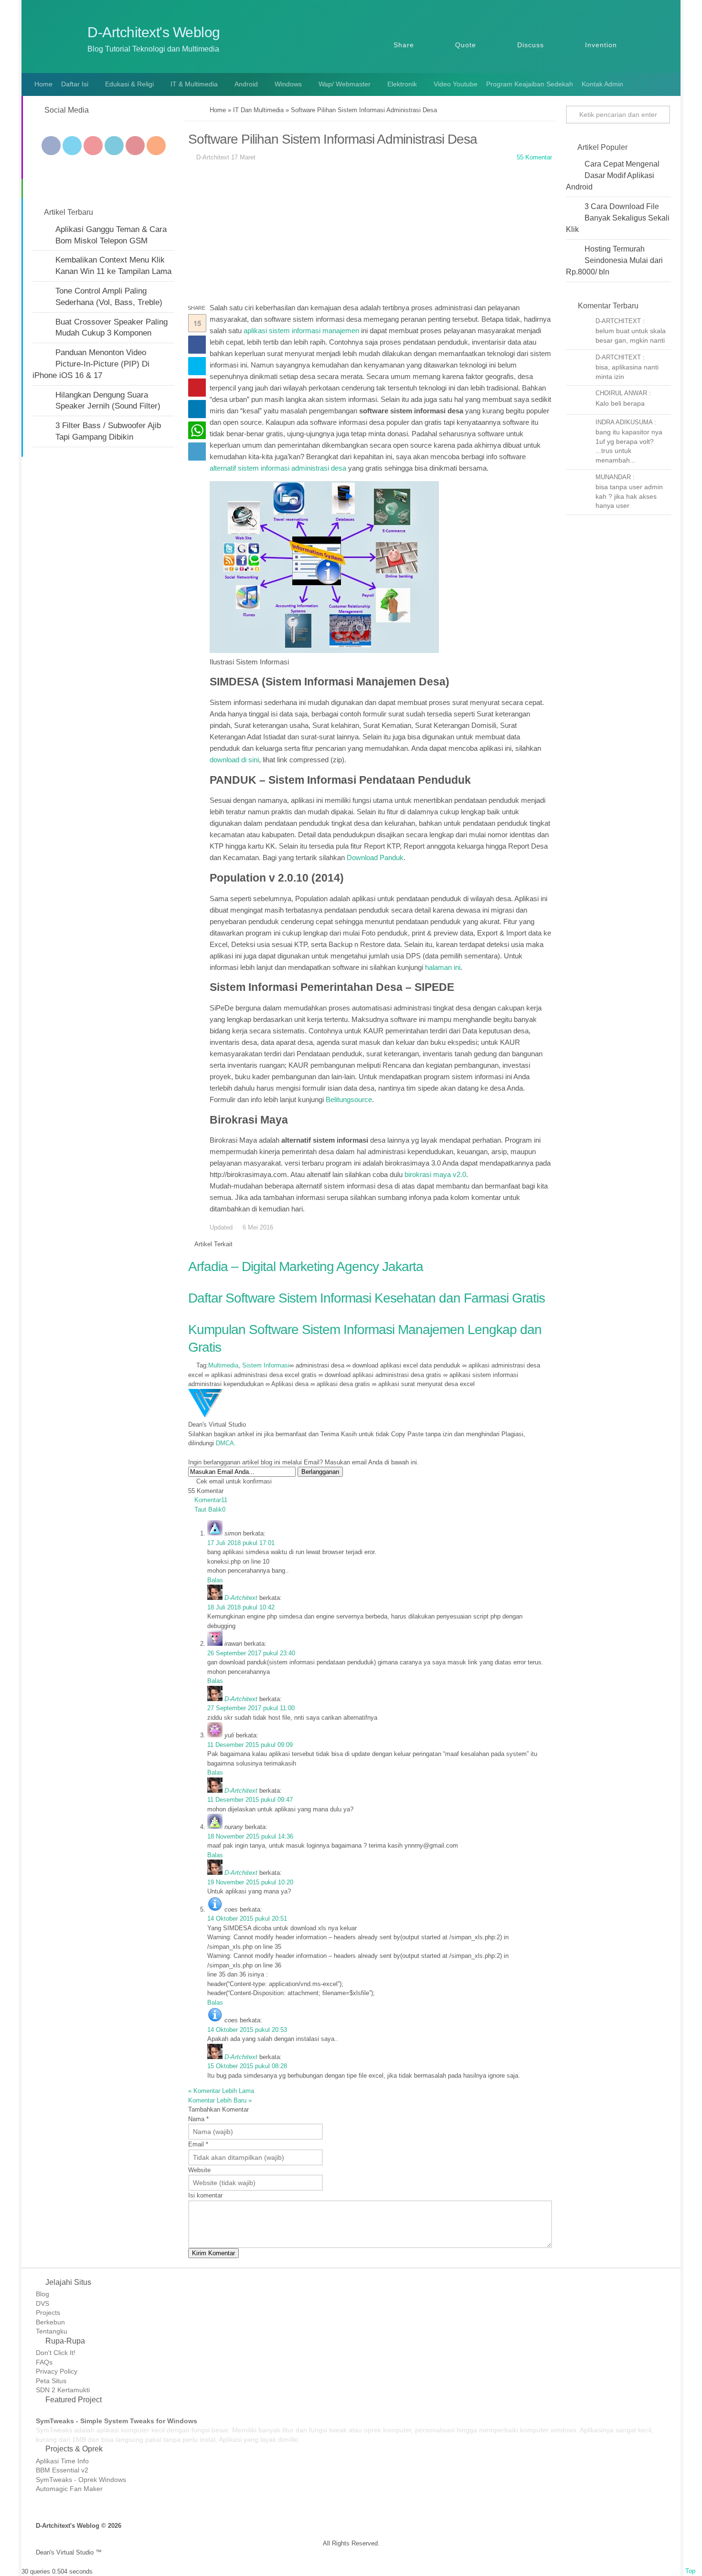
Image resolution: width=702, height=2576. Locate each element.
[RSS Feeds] (156, 146)
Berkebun (50, 2322)
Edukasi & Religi (129, 84)
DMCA (225, 1443)
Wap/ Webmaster (345, 84)
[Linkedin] (114, 146)
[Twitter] (72, 146)
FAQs (44, 2362)
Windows (288, 84)
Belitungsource (349, 1099)
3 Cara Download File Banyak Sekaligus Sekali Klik (618, 218)
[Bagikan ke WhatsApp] (197, 430)
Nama (198, 2119)
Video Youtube (456, 84)
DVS (43, 2303)
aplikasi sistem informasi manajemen (301, 331)
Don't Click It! (56, 2353)
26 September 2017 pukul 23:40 (251, 1653)
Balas (215, 1580)
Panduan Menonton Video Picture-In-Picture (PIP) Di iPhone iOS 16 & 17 (91, 364)
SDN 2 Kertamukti (63, 2390)
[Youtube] (93, 146)
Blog (43, 2294)
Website (199, 2170)
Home (43, 84)
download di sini (234, 760)
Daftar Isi (75, 84)
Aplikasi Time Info (62, 2461)
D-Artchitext (241, 1598)
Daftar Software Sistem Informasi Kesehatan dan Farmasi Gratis (367, 1298)
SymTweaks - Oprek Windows (81, 2480)
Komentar (211, 1500)
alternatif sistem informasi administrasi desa (278, 468)
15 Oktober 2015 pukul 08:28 (247, 2066)
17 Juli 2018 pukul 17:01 (241, 1543)
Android (246, 84)
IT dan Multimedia (258, 110)
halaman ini (443, 967)
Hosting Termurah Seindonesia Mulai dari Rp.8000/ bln (614, 260)
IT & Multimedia (194, 84)
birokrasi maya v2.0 (435, 1174)
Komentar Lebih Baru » (220, 2100)
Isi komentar (205, 2195)
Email (198, 2144)
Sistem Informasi (266, 1365)
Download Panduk (375, 857)
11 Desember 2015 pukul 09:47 (250, 1800)
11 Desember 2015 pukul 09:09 (250, 1745)
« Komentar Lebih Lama (221, 2091)
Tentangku (52, 2331)
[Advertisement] (370, 235)
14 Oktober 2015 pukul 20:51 (247, 1919)
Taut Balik (210, 1509)
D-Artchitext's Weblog (154, 32)
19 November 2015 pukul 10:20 (250, 1882)
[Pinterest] (135, 146)
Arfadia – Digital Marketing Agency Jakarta (306, 1267)
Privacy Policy (57, 2371)
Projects (48, 2313)
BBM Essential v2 (62, 2470)
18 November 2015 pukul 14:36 (250, 1836)
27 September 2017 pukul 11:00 (251, 1708)
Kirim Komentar (213, 2253)
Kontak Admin (602, 84)
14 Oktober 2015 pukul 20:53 (247, 2030)
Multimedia (223, 1365)
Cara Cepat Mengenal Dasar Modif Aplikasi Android (613, 175)
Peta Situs (51, 2381)
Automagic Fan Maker (69, 2489)
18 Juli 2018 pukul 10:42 (241, 1607)
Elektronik (402, 84)
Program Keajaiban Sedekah (530, 84)
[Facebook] (51, 146)
